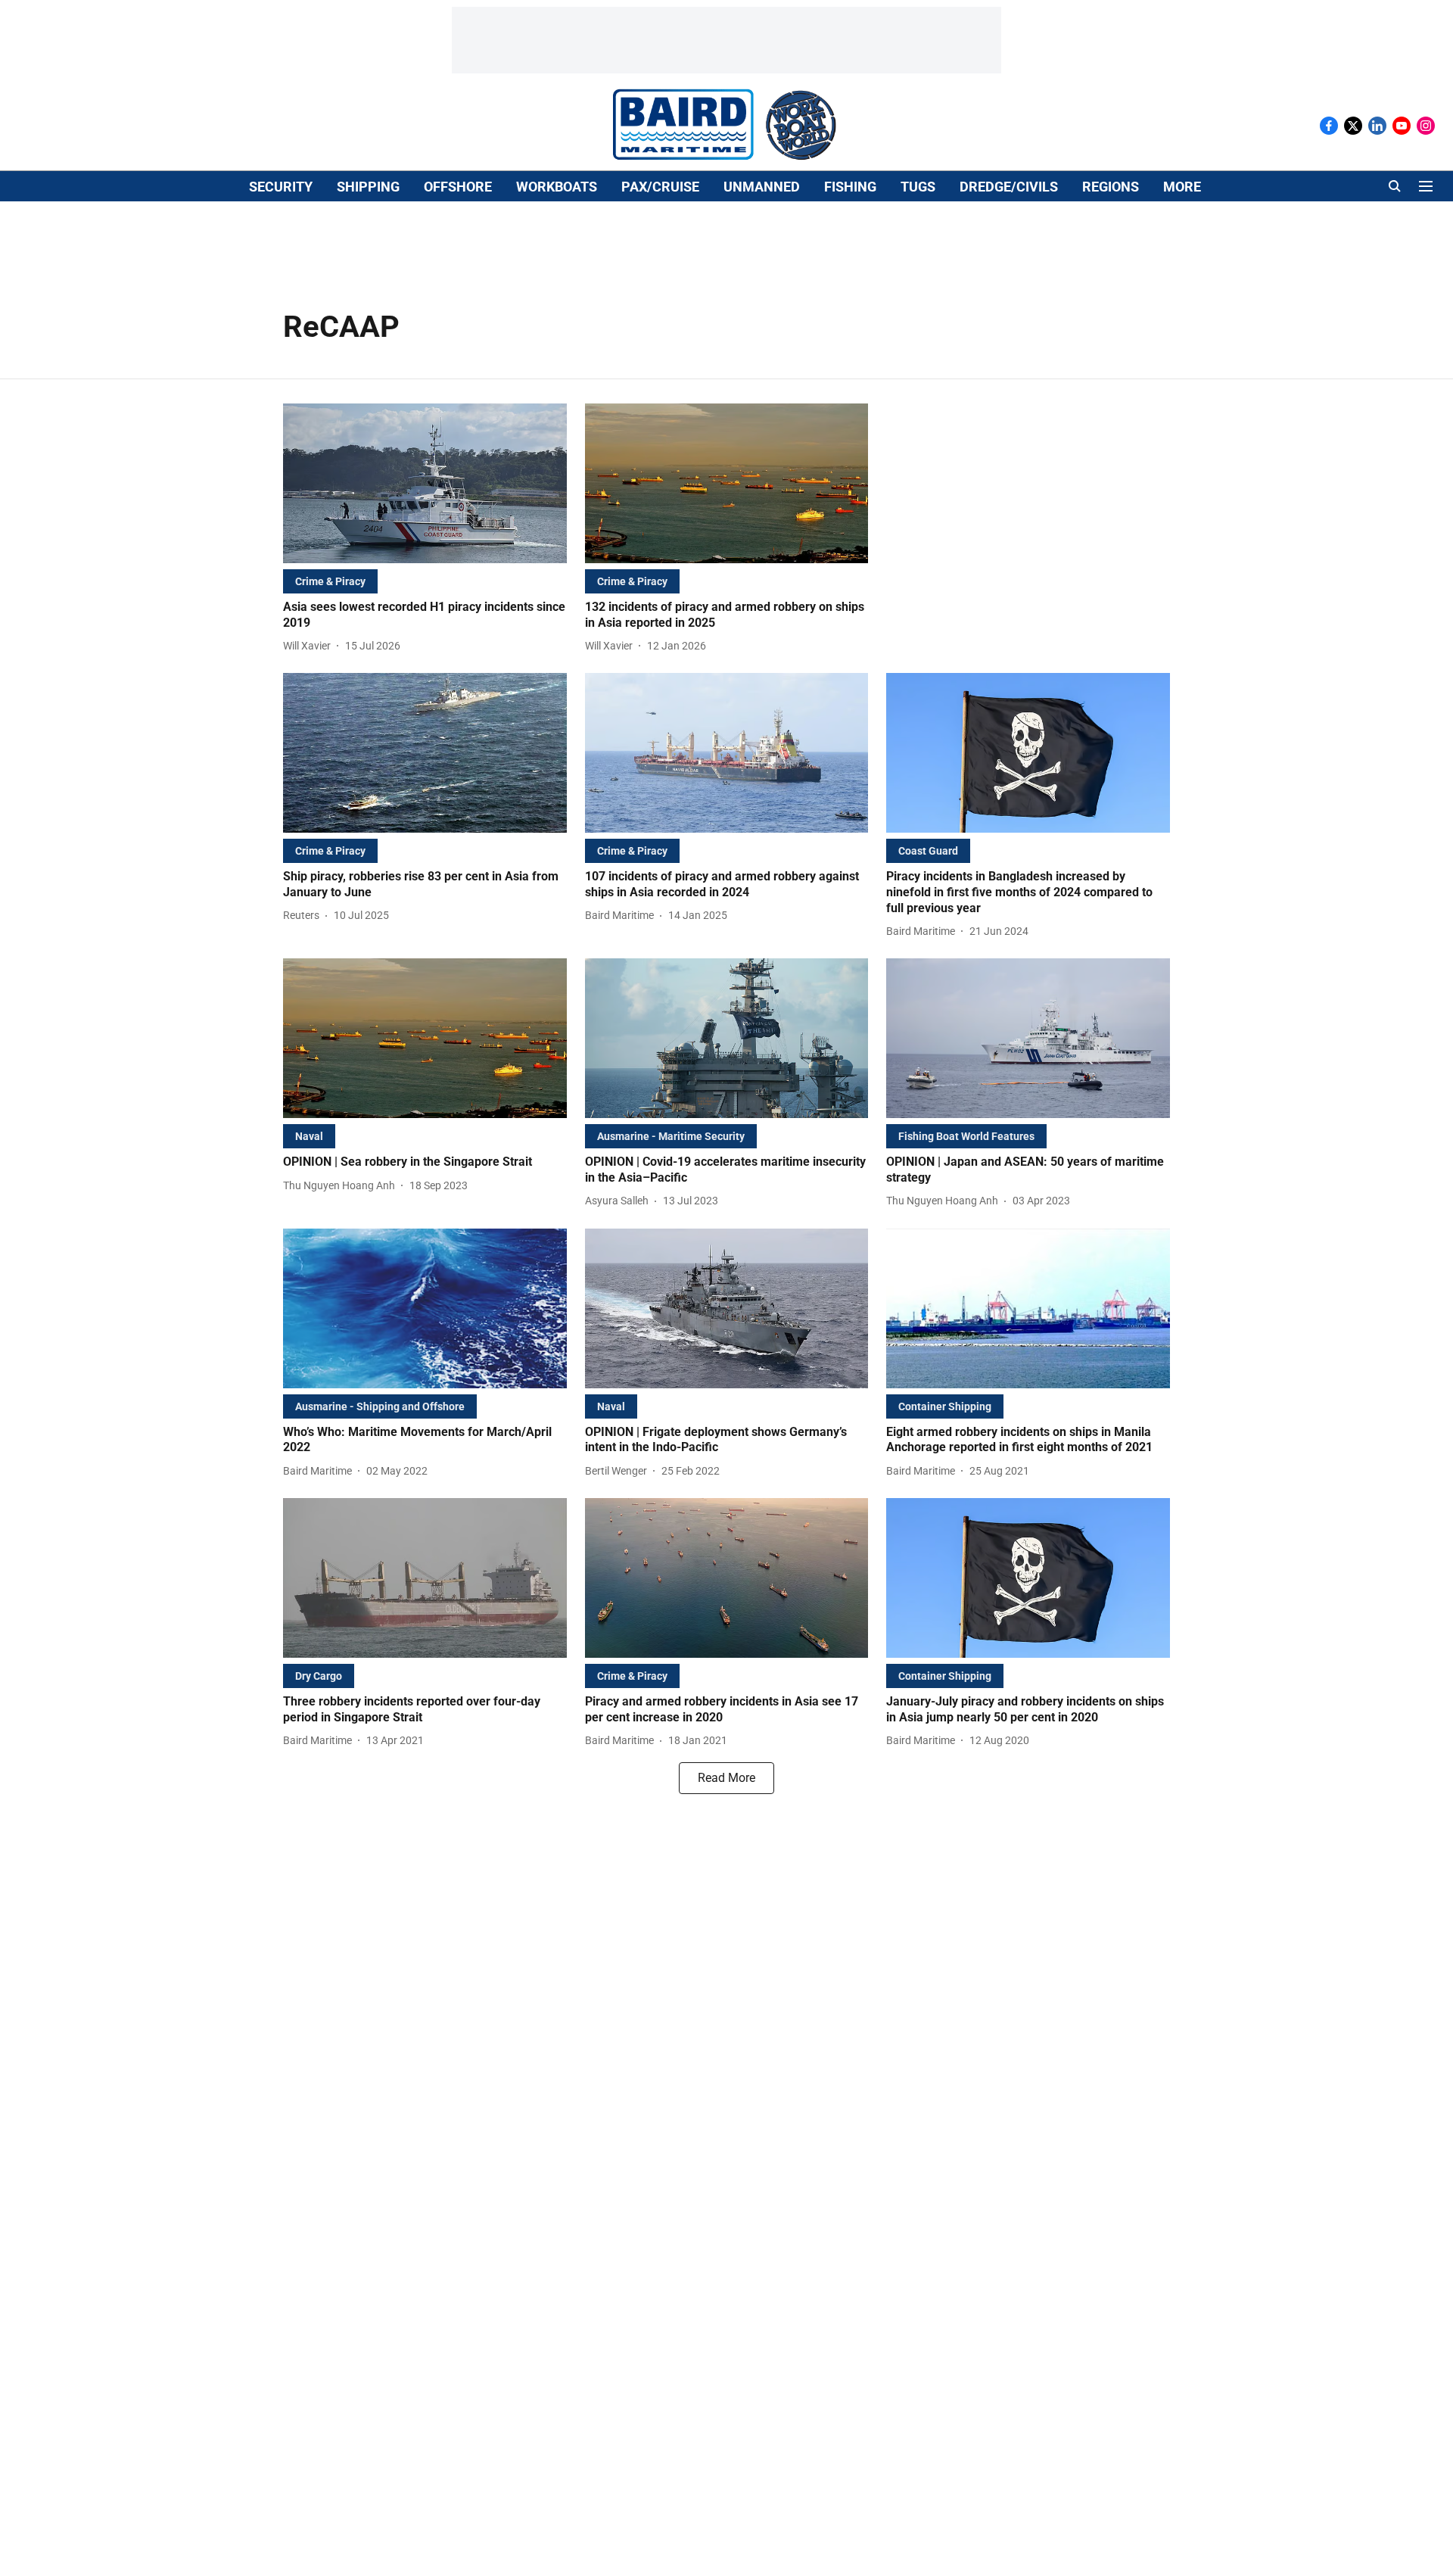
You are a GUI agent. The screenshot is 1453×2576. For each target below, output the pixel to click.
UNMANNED (762, 187)
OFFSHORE (458, 187)
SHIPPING (368, 187)
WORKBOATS (557, 187)
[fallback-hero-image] (425, 483)
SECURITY (281, 187)
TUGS (918, 187)
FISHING (850, 187)
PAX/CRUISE (660, 187)
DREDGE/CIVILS (1009, 187)
